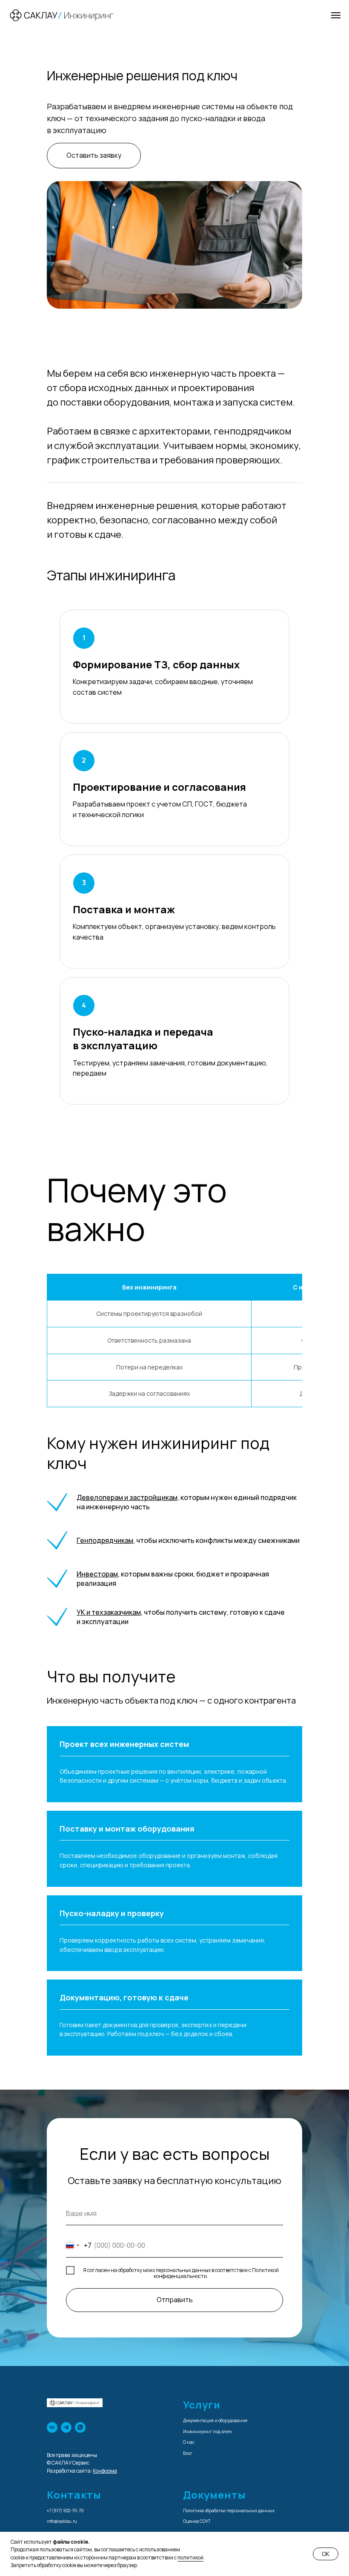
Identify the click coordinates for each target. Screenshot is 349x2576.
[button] (94, 156)
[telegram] (66, 2427)
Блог (188, 2453)
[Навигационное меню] (336, 15)
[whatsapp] (80, 2427)
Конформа (105, 2471)
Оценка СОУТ (197, 2521)
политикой (190, 2558)
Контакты (74, 2495)
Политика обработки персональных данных (229, 2511)
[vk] (52, 2427)
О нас (189, 2442)
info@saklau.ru (62, 2521)
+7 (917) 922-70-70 (65, 2511)
